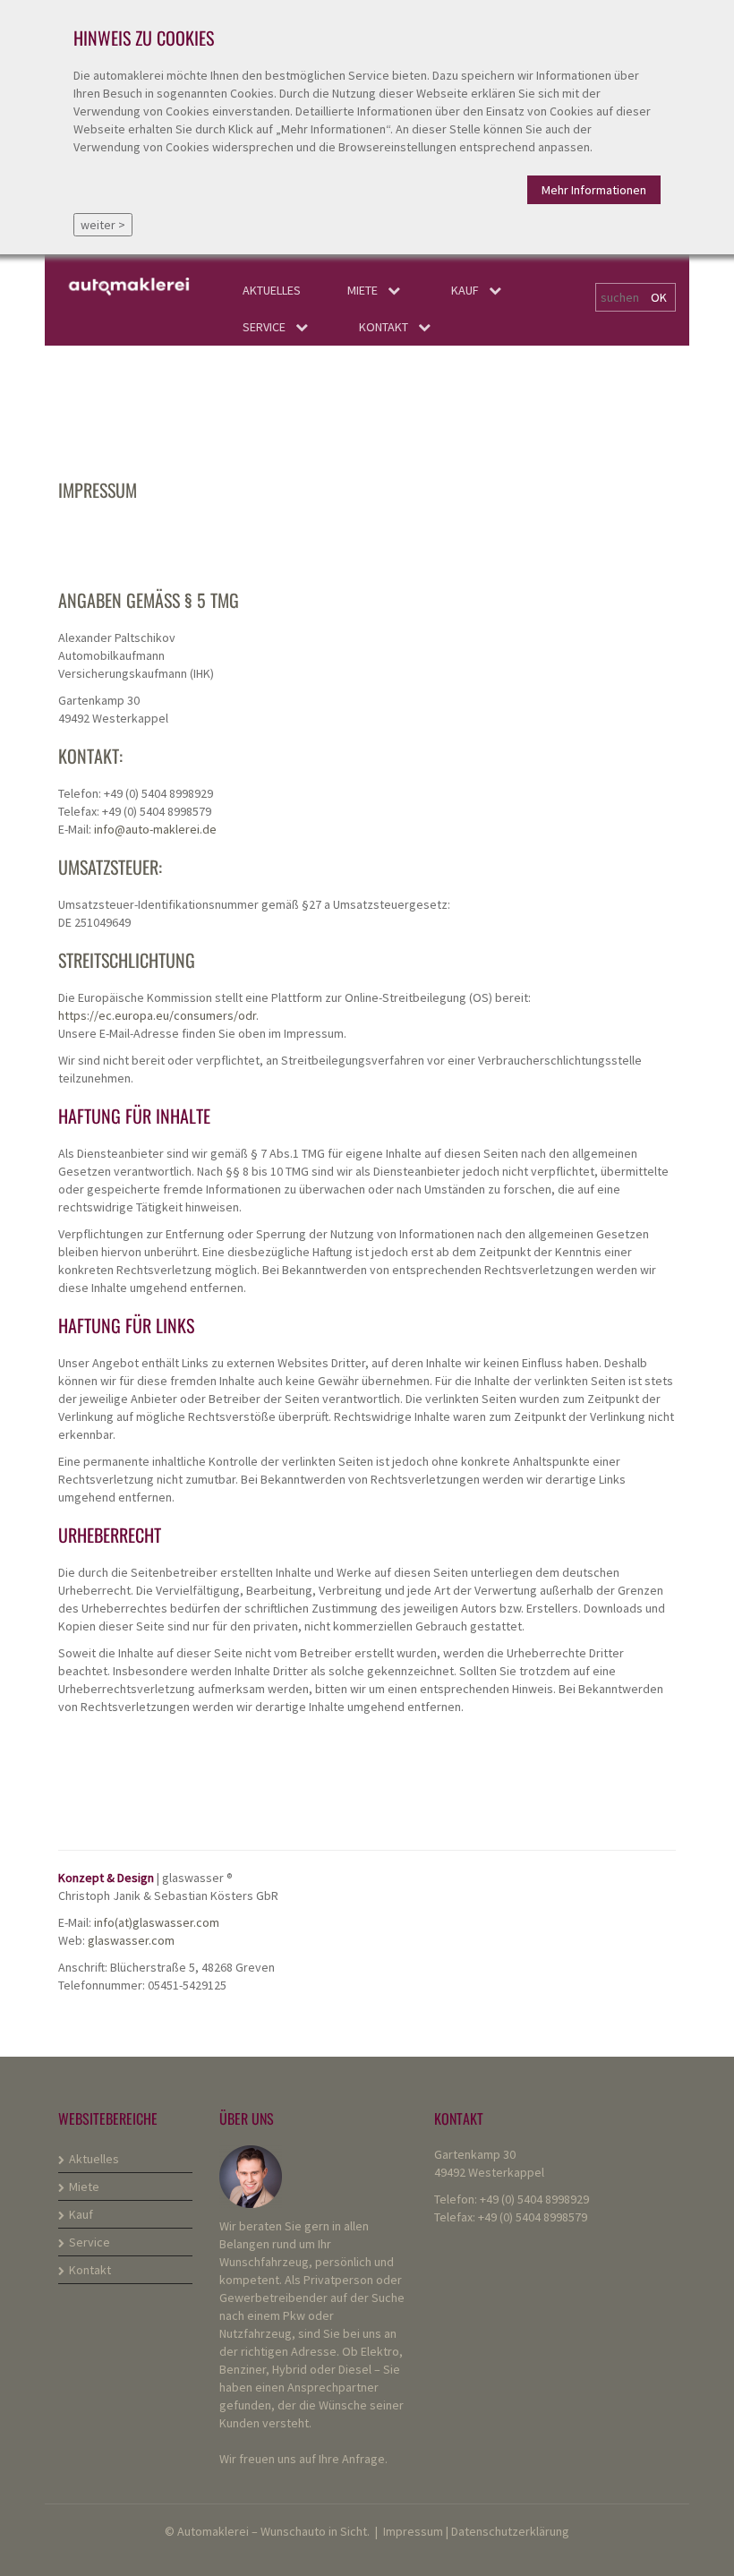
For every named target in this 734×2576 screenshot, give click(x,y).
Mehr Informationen (594, 190)
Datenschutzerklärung (510, 2531)
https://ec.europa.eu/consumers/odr (157, 1015)
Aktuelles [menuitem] (272, 290)
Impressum (413, 2531)
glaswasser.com (131, 1940)
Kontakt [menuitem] (384, 327)
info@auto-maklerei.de (155, 829)
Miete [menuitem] (363, 290)
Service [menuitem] (264, 327)
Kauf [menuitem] (465, 290)
